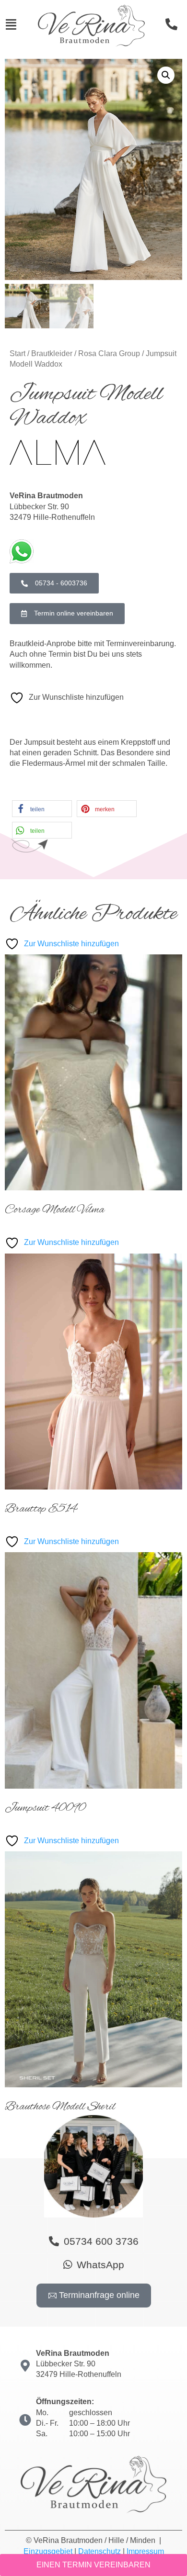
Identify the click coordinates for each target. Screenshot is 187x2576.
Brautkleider (52, 353)
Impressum (145, 2551)
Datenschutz (99, 2551)
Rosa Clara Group (109, 353)
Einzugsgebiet (48, 2551)
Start (18, 353)
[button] (166, 75)
